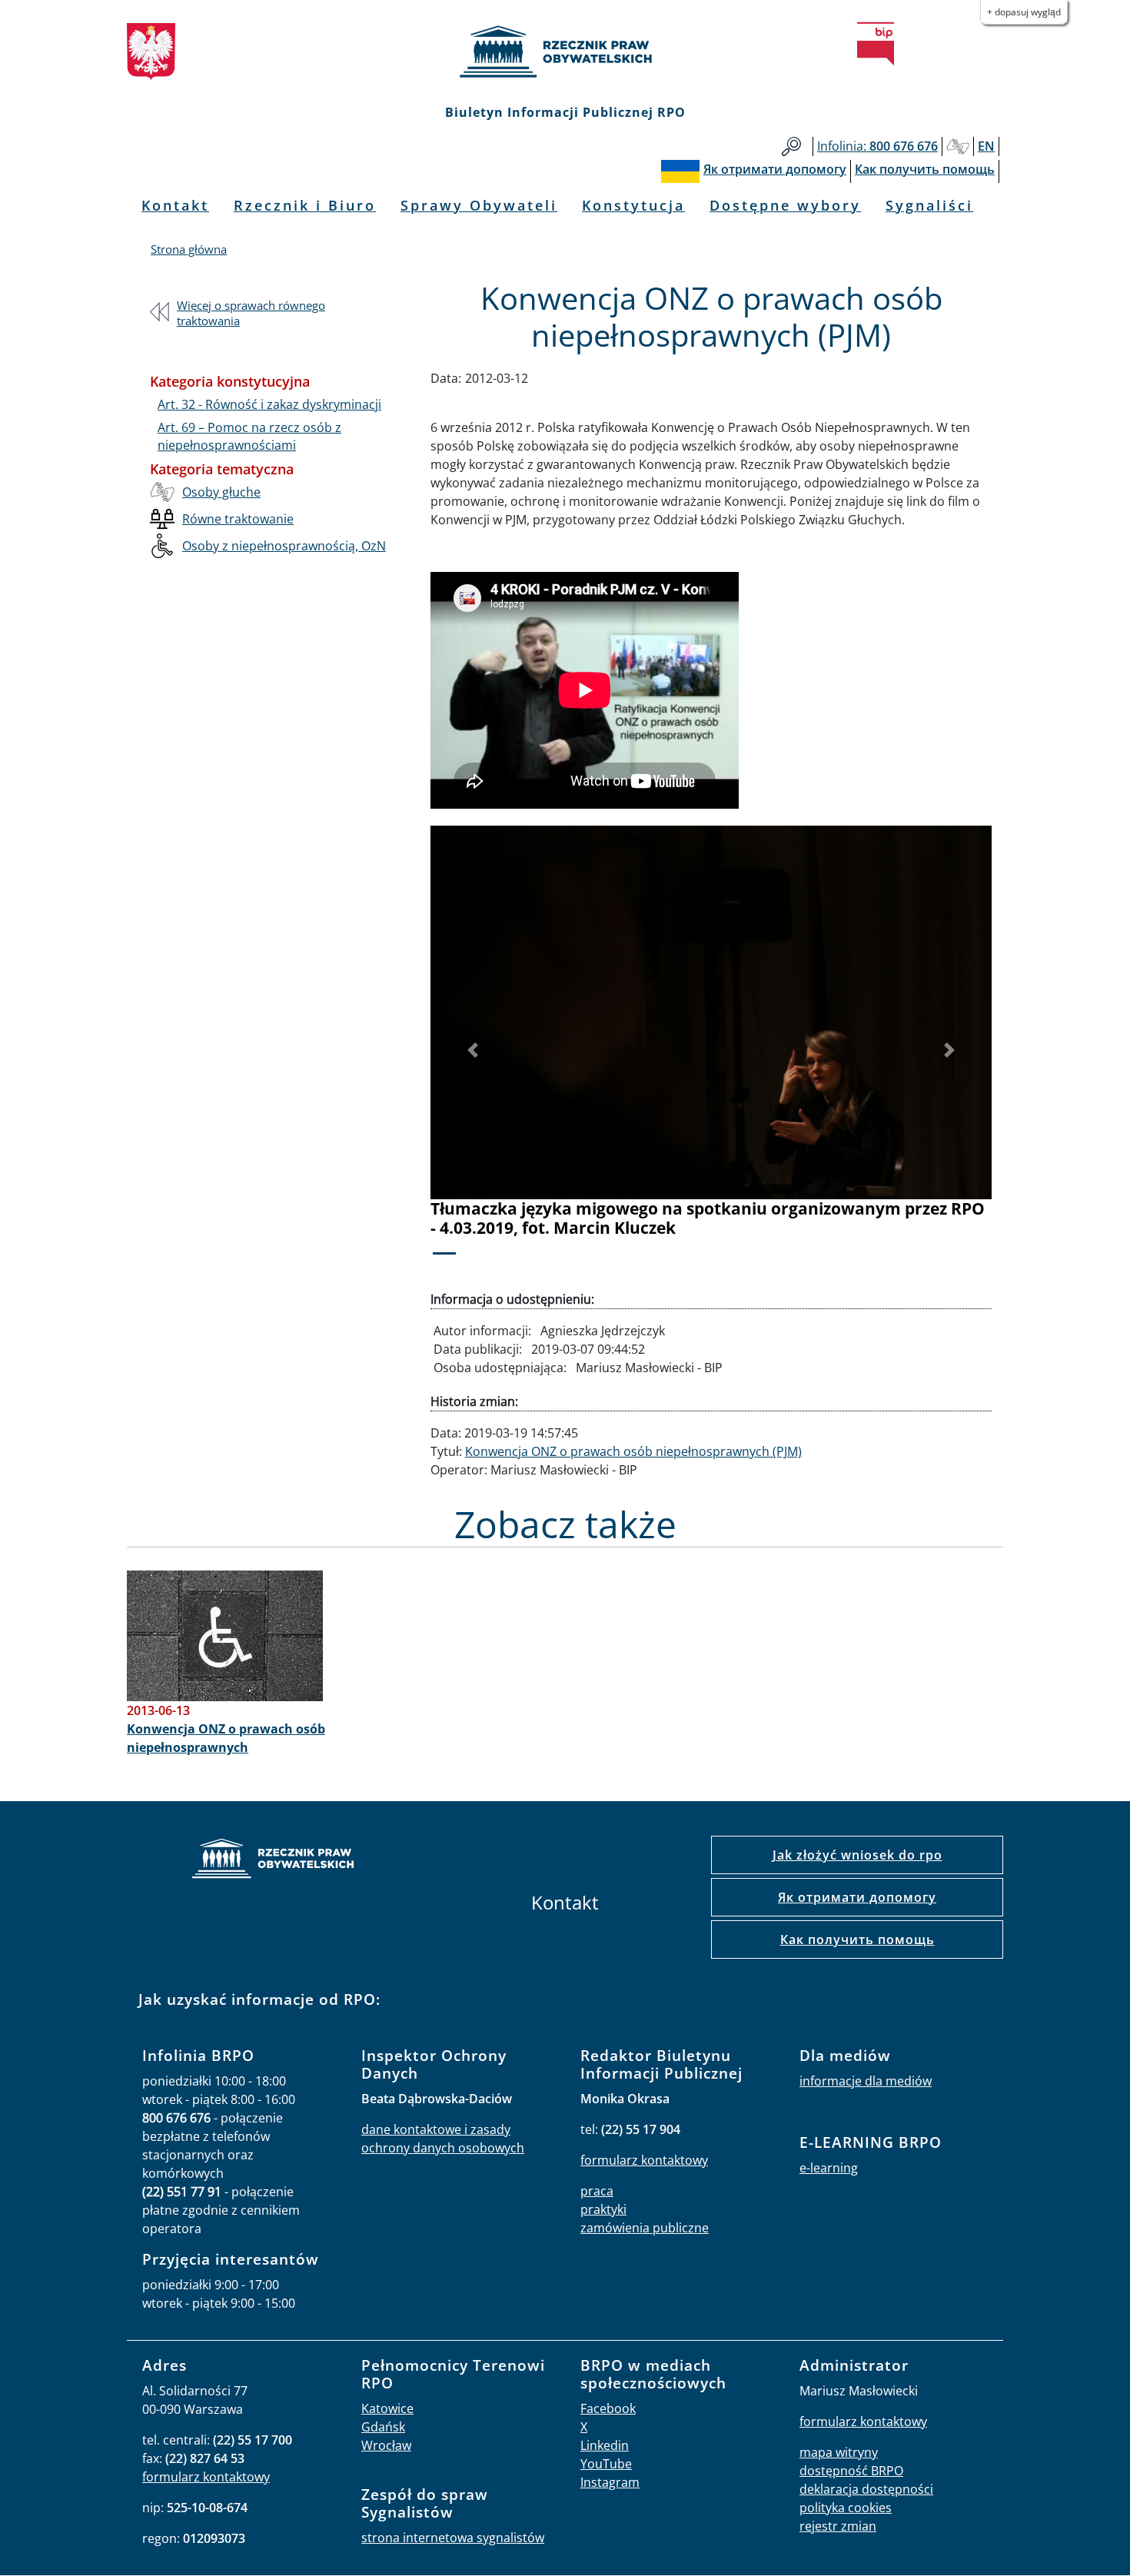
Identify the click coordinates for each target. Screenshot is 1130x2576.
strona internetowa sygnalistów (453, 2538)
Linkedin (605, 2445)
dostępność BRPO (851, 2471)
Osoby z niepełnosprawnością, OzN (284, 546)
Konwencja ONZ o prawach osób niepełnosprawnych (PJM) (633, 1451)
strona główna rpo (273, 1861)
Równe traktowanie (238, 519)
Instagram (610, 2482)
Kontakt (175, 205)
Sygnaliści (929, 205)
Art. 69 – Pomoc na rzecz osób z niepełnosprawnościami (249, 436)
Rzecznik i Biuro (305, 205)
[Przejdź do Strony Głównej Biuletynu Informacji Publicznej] (876, 44)
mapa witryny (839, 2452)
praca (597, 2191)
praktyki (603, 2209)
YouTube (606, 2464)
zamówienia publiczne (645, 2228)
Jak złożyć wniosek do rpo (857, 1855)
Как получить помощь (857, 1939)
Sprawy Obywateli (479, 205)
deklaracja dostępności (866, 2489)
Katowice (387, 2408)
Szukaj (791, 146)
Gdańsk (383, 2427)
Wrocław (386, 2445)
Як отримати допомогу (857, 1897)
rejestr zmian (838, 2526)
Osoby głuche (221, 492)
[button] (473, 1050)
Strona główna (189, 249)
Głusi (958, 146)
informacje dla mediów (866, 2081)
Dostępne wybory (785, 205)
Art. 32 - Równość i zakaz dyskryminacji (269, 404)
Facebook (608, 2408)
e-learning (829, 2168)
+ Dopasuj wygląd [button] (1024, 12)
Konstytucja (633, 205)
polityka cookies (846, 2508)
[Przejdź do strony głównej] (565, 52)
